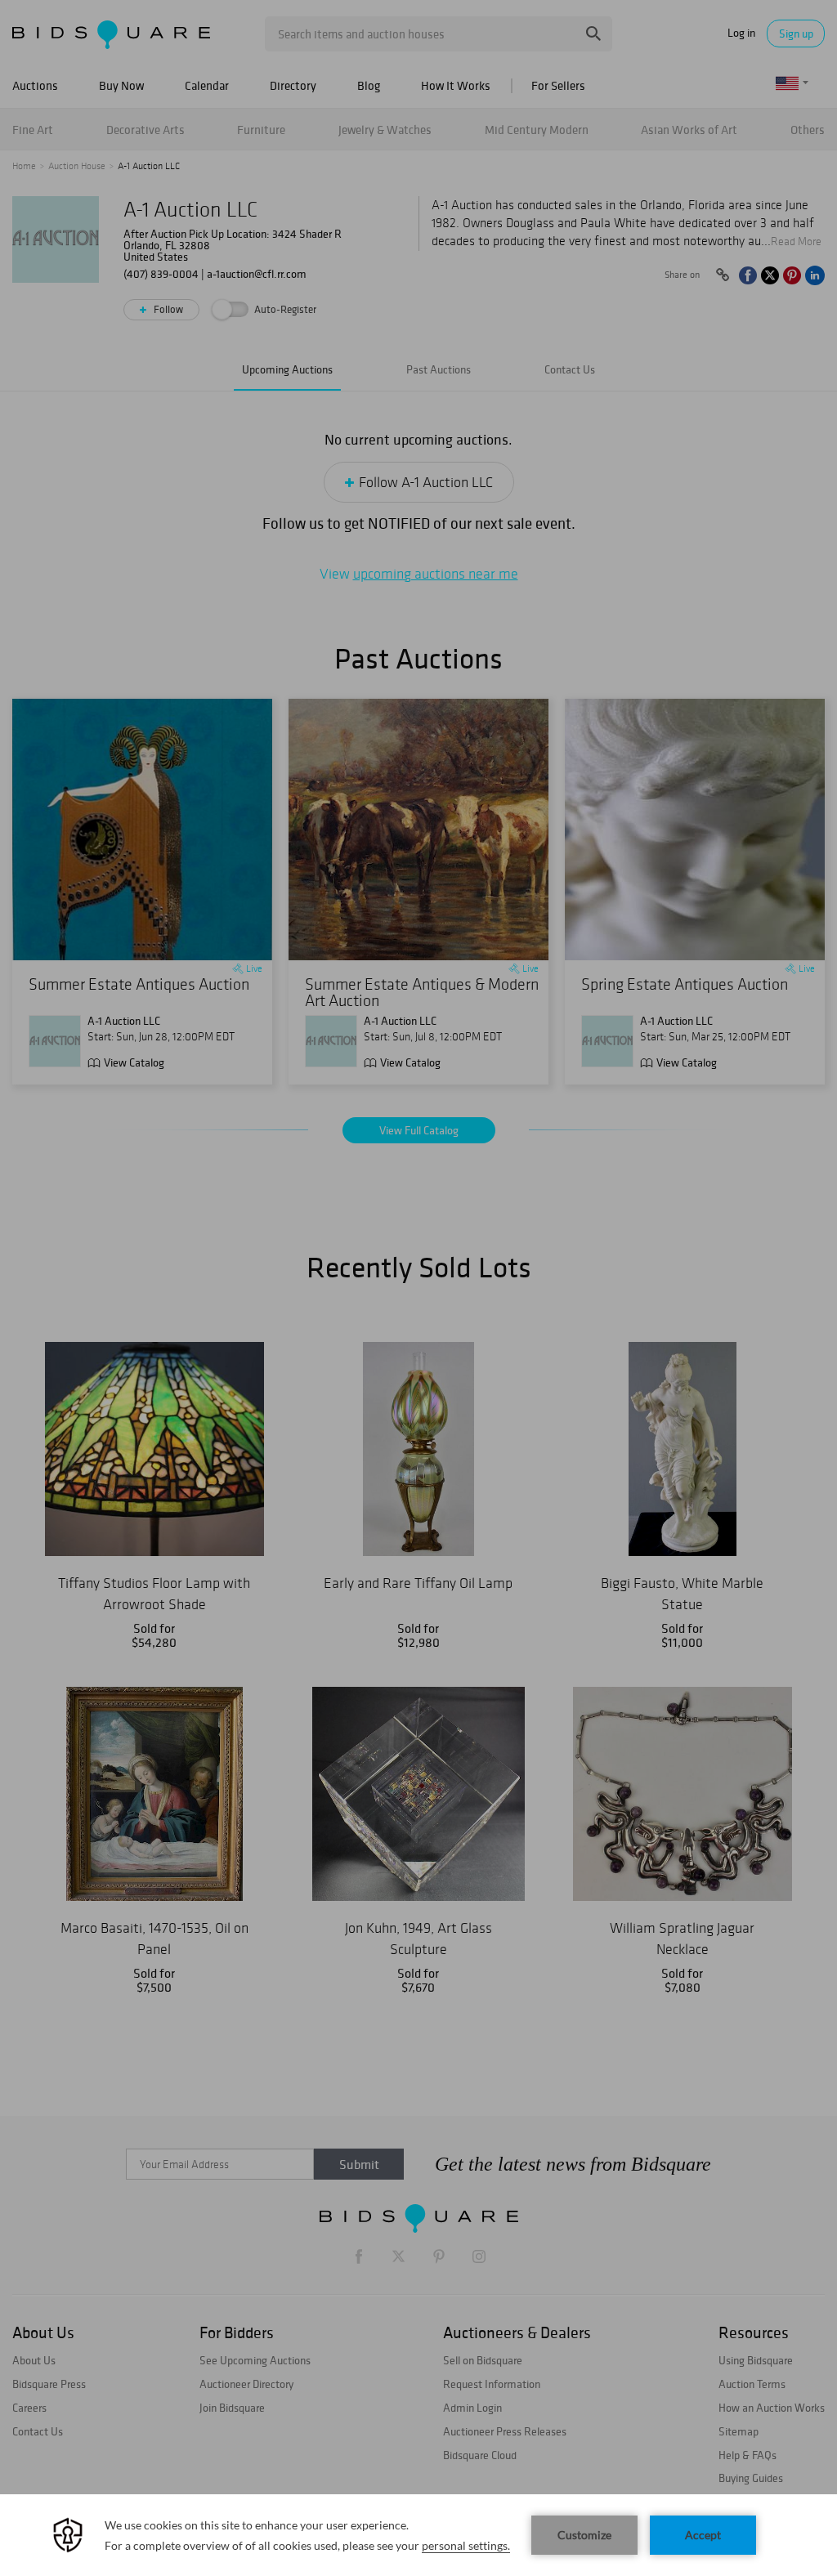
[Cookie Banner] (418, 2535)
